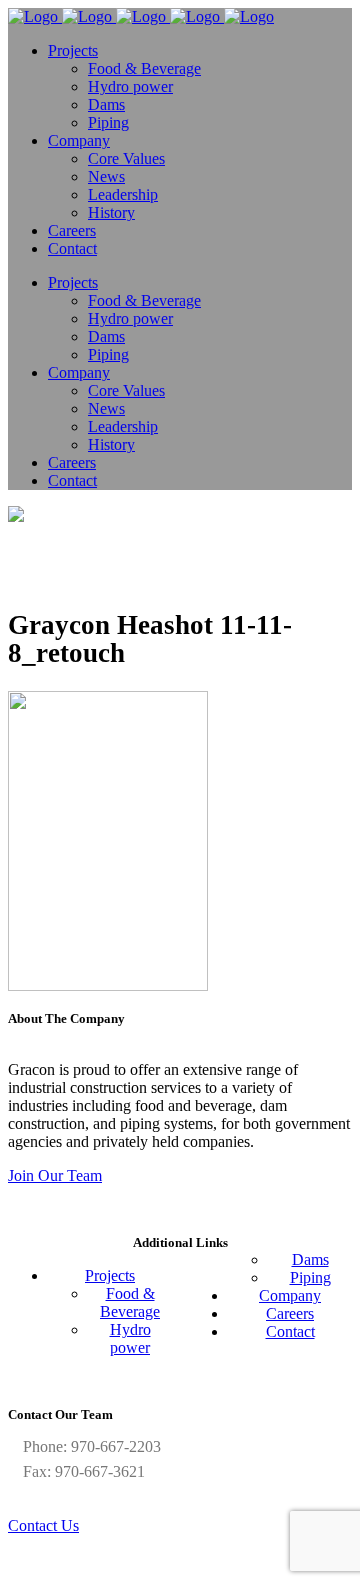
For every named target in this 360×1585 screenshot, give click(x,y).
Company (290, 1295)
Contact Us (43, 1525)
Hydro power (130, 1338)
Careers (290, 1313)
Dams (310, 1259)
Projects (110, 1275)
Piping (310, 1277)
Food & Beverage (130, 1302)
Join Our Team (55, 1175)
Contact (290, 1331)
